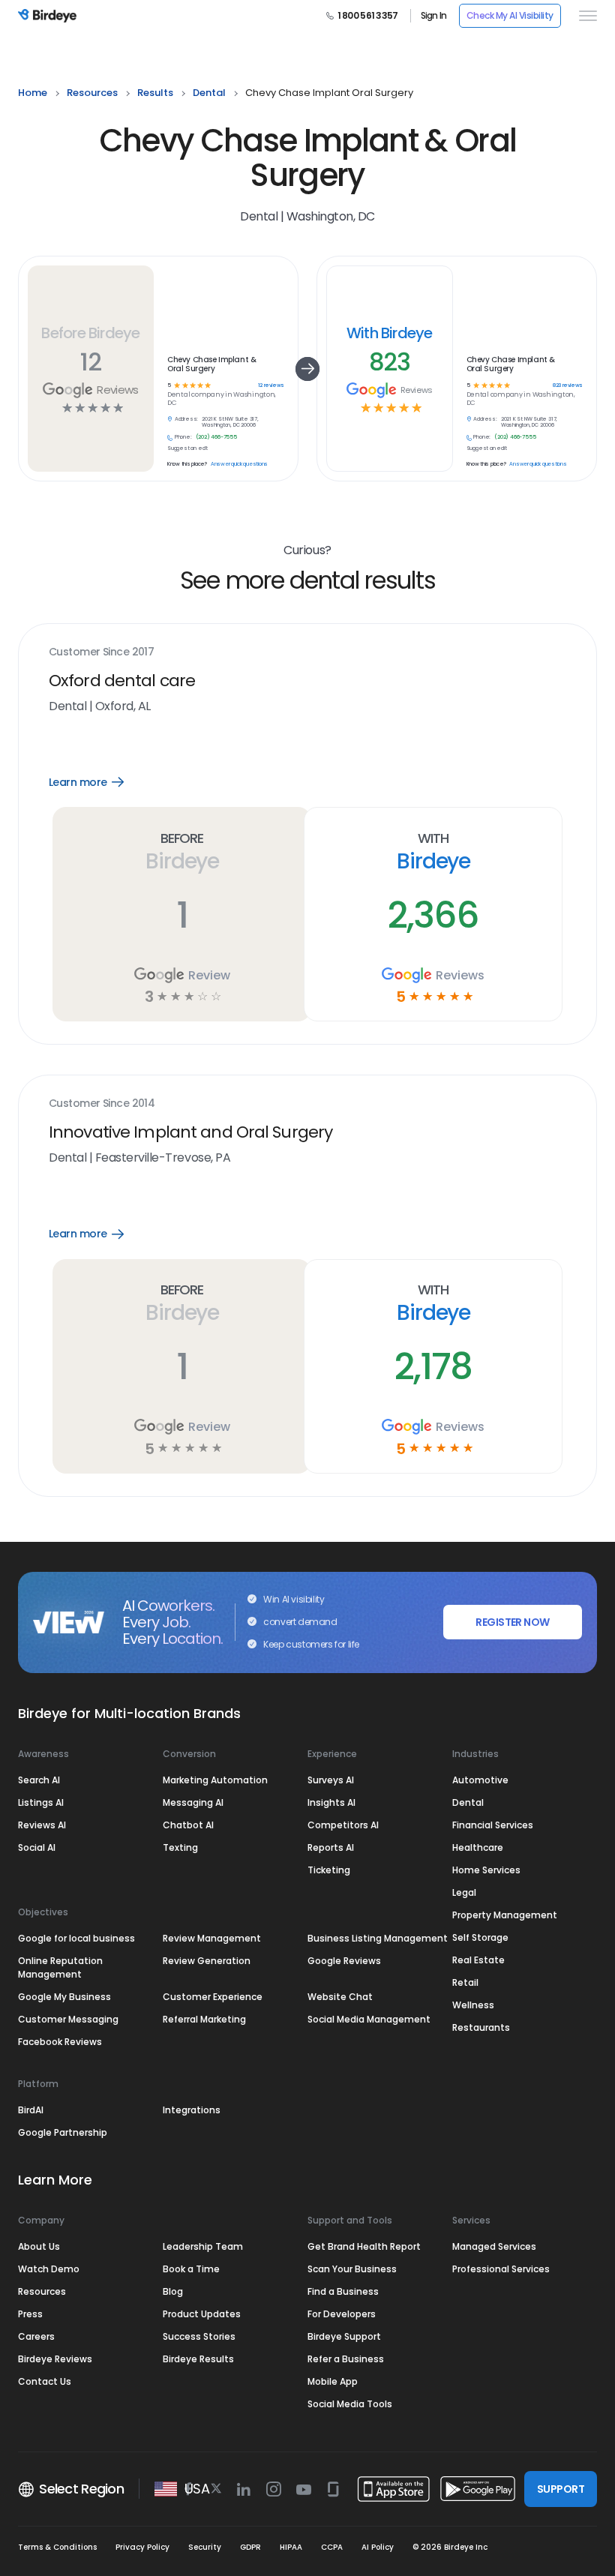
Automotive (480, 1780)
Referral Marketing (204, 2019)
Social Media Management (369, 2019)
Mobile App (333, 2381)
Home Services (486, 1870)
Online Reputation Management (60, 1967)
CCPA (332, 2547)
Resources (42, 2291)
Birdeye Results (198, 2359)
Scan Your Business (352, 2269)
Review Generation (207, 1961)
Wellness (473, 2005)
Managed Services (494, 2246)
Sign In (434, 16)
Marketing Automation (215, 1780)
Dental (468, 1802)
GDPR (250, 2547)
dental (209, 93)
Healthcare (478, 1847)
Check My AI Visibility (510, 15)
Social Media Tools (350, 2404)
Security (205, 2547)
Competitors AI (343, 1825)
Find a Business (343, 2291)
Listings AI (41, 1802)
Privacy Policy (142, 2547)
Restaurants (481, 2027)
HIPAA (291, 2547)
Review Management (212, 1938)
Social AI (37, 1847)
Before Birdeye (90, 333)
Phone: (183, 437)
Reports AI (331, 1847)
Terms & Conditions (57, 2547)
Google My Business (64, 1997)
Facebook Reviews (60, 2042)
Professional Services (501, 2269)
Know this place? (187, 464)
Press (30, 2314)
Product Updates (202, 2314)
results (155, 93)
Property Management (505, 1915)
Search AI (39, 1780)
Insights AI (331, 1802)
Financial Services (493, 1825)
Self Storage (480, 1937)
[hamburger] (585, 16)
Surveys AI (331, 1780)
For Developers (342, 2314)
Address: (186, 419)
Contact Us (45, 2381)
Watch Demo (49, 2269)
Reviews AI (42, 1825)
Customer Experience (213, 1997)
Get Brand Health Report (364, 2246)
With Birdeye (390, 333)
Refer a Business (346, 2359)
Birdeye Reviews (55, 2359)
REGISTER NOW (512, 1622)
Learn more (97, 782)
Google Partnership (63, 2132)
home (33, 93)
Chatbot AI (188, 1825)
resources (92, 93)
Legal (464, 1892)
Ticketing (329, 1870)
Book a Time (191, 2269)
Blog (173, 2291)
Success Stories (199, 2336)
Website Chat (340, 1997)
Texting (180, 1847)
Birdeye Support (344, 2336)
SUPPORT (561, 2489)
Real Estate (478, 1960)
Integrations (192, 2110)
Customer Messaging (68, 2019)
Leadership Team (203, 2246)
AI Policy (378, 2547)
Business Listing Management (378, 1938)
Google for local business (76, 1938)
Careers (36, 2336)
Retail (465, 1982)
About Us (39, 2246)
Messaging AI (193, 1802)
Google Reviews (344, 1961)
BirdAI (31, 2110)
